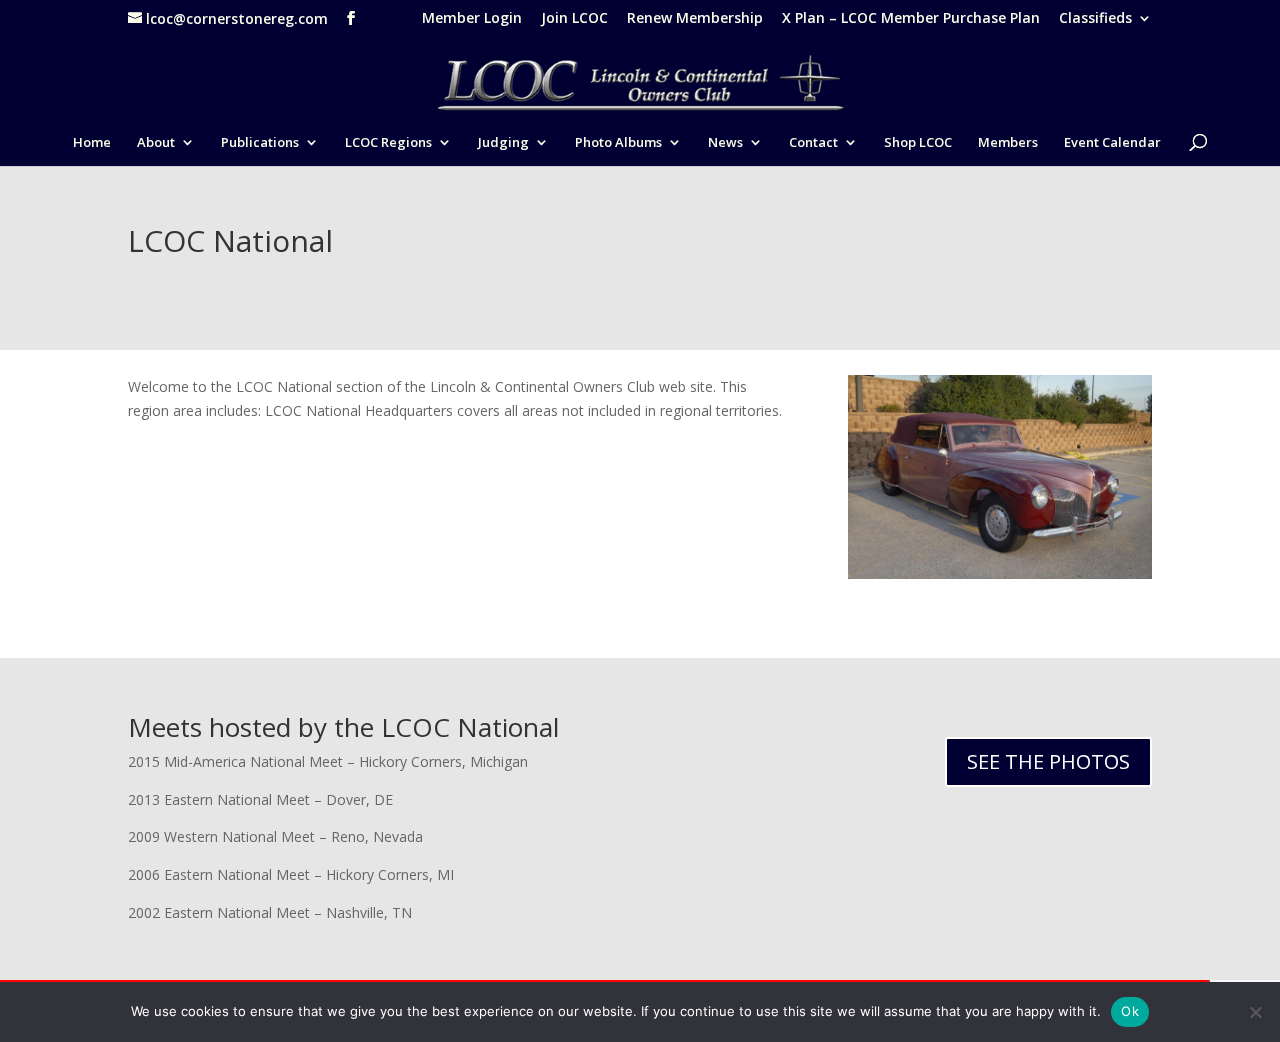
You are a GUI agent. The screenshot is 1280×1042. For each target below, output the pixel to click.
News (725, 143)
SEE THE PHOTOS (1048, 761)
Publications (260, 143)
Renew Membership (695, 19)
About (156, 143)
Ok (1130, 1011)
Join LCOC (574, 19)
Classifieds (1095, 19)
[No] (1255, 1012)
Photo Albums (618, 143)
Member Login (472, 19)
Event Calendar (1112, 143)
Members (1008, 143)
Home (92, 143)
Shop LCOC (918, 143)
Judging (503, 143)
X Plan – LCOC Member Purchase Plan (911, 19)
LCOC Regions (388, 143)
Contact (813, 143)
